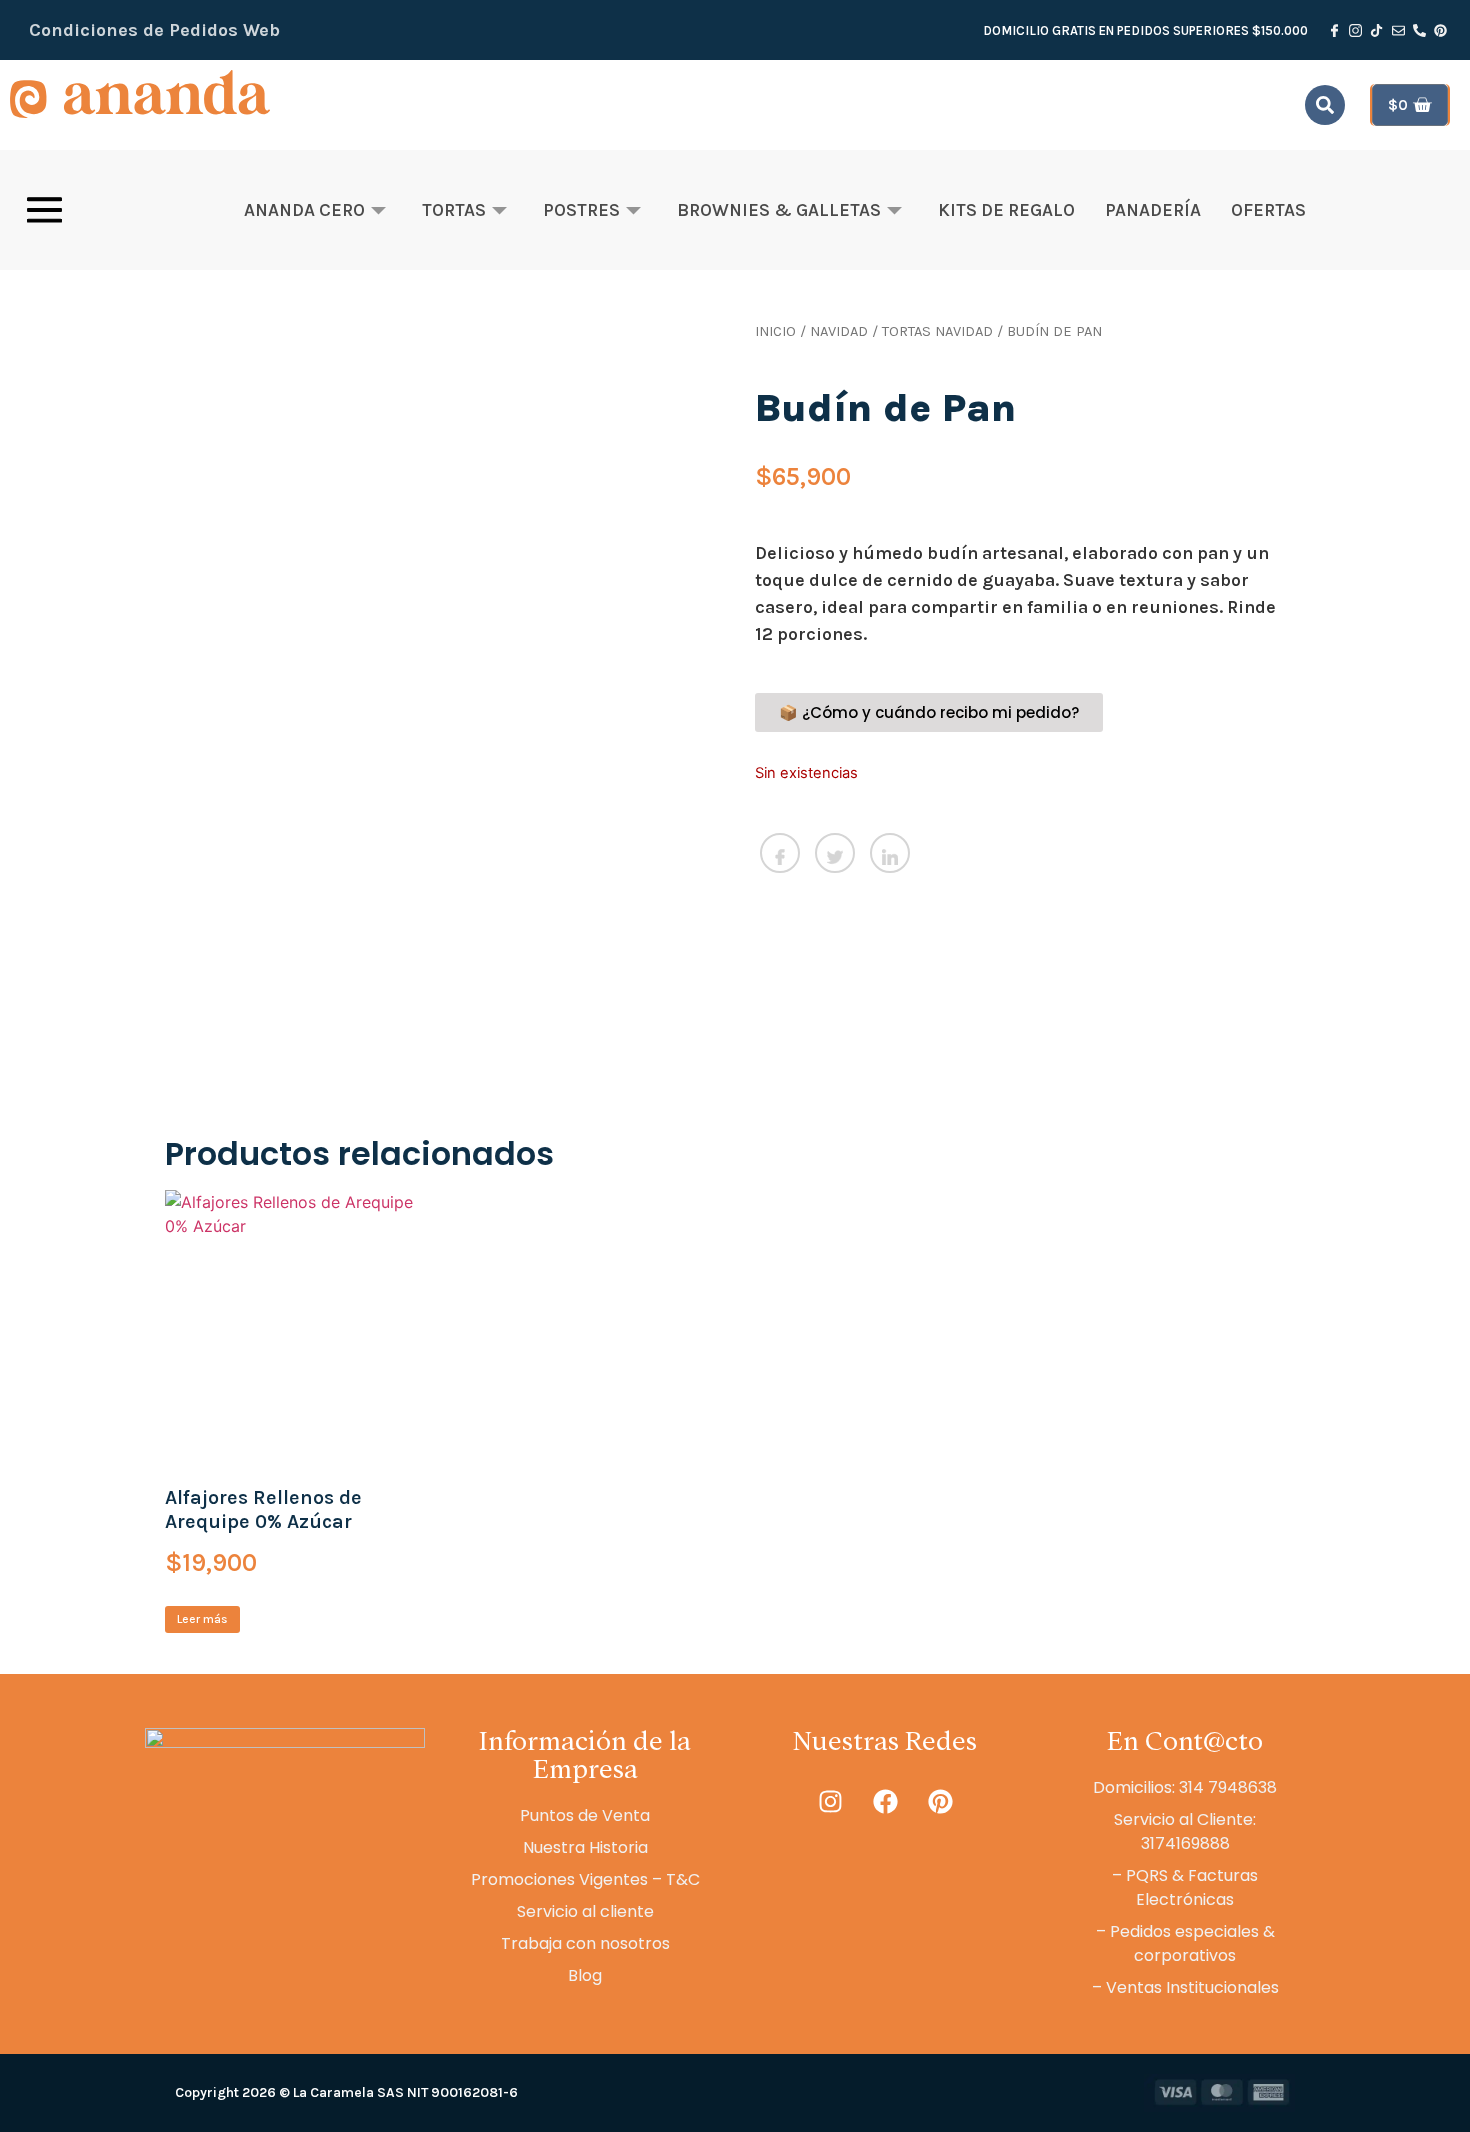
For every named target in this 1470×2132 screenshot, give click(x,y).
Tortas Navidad (937, 331)
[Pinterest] (940, 1801)
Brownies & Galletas (779, 210)
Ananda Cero (304, 210)
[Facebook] (885, 1801)
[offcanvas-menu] (44, 210)
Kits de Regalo (1006, 210)
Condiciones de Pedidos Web (154, 30)
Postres (581, 210)
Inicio (775, 331)
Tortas (454, 210)
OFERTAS (1268, 210)
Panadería (1153, 210)
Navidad (839, 331)
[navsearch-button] (1325, 105)
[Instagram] (830, 1801)
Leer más (202, 1619)
